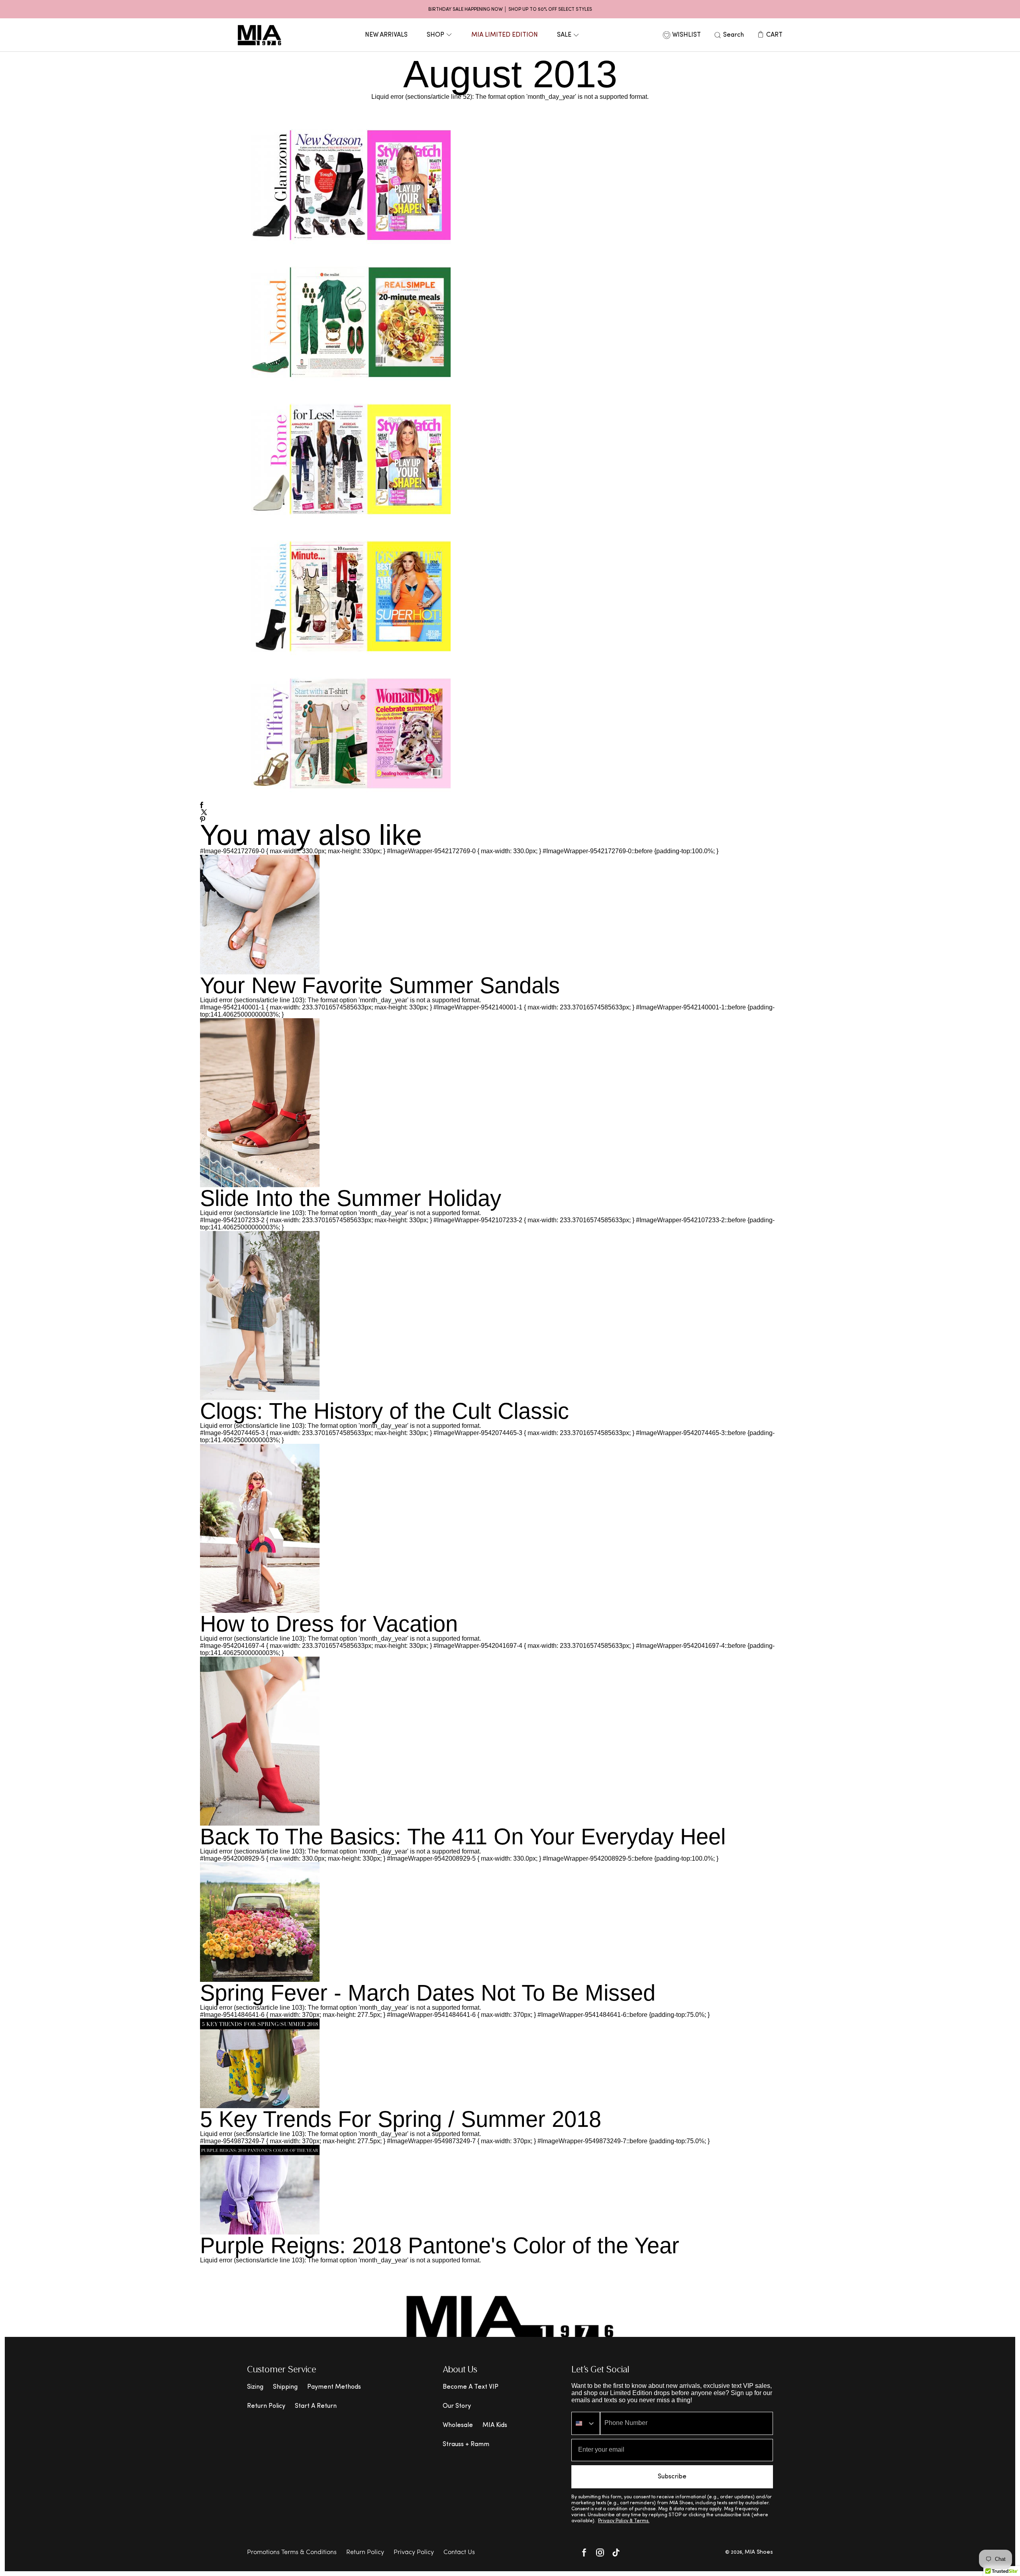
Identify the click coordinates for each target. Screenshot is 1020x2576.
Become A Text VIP (471, 2387)
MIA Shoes (759, 2552)
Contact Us (459, 2552)
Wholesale (458, 2425)
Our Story (457, 2406)
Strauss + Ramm (466, 2444)
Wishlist (687, 35)
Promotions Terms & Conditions (292, 2552)
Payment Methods (334, 2387)
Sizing (255, 2387)
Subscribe (672, 2477)
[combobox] (586, 2423)
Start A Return (316, 2406)
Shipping (285, 2387)
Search (734, 35)
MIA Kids (495, 2425)
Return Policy (266, 2406)
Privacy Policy (414, 2552)
